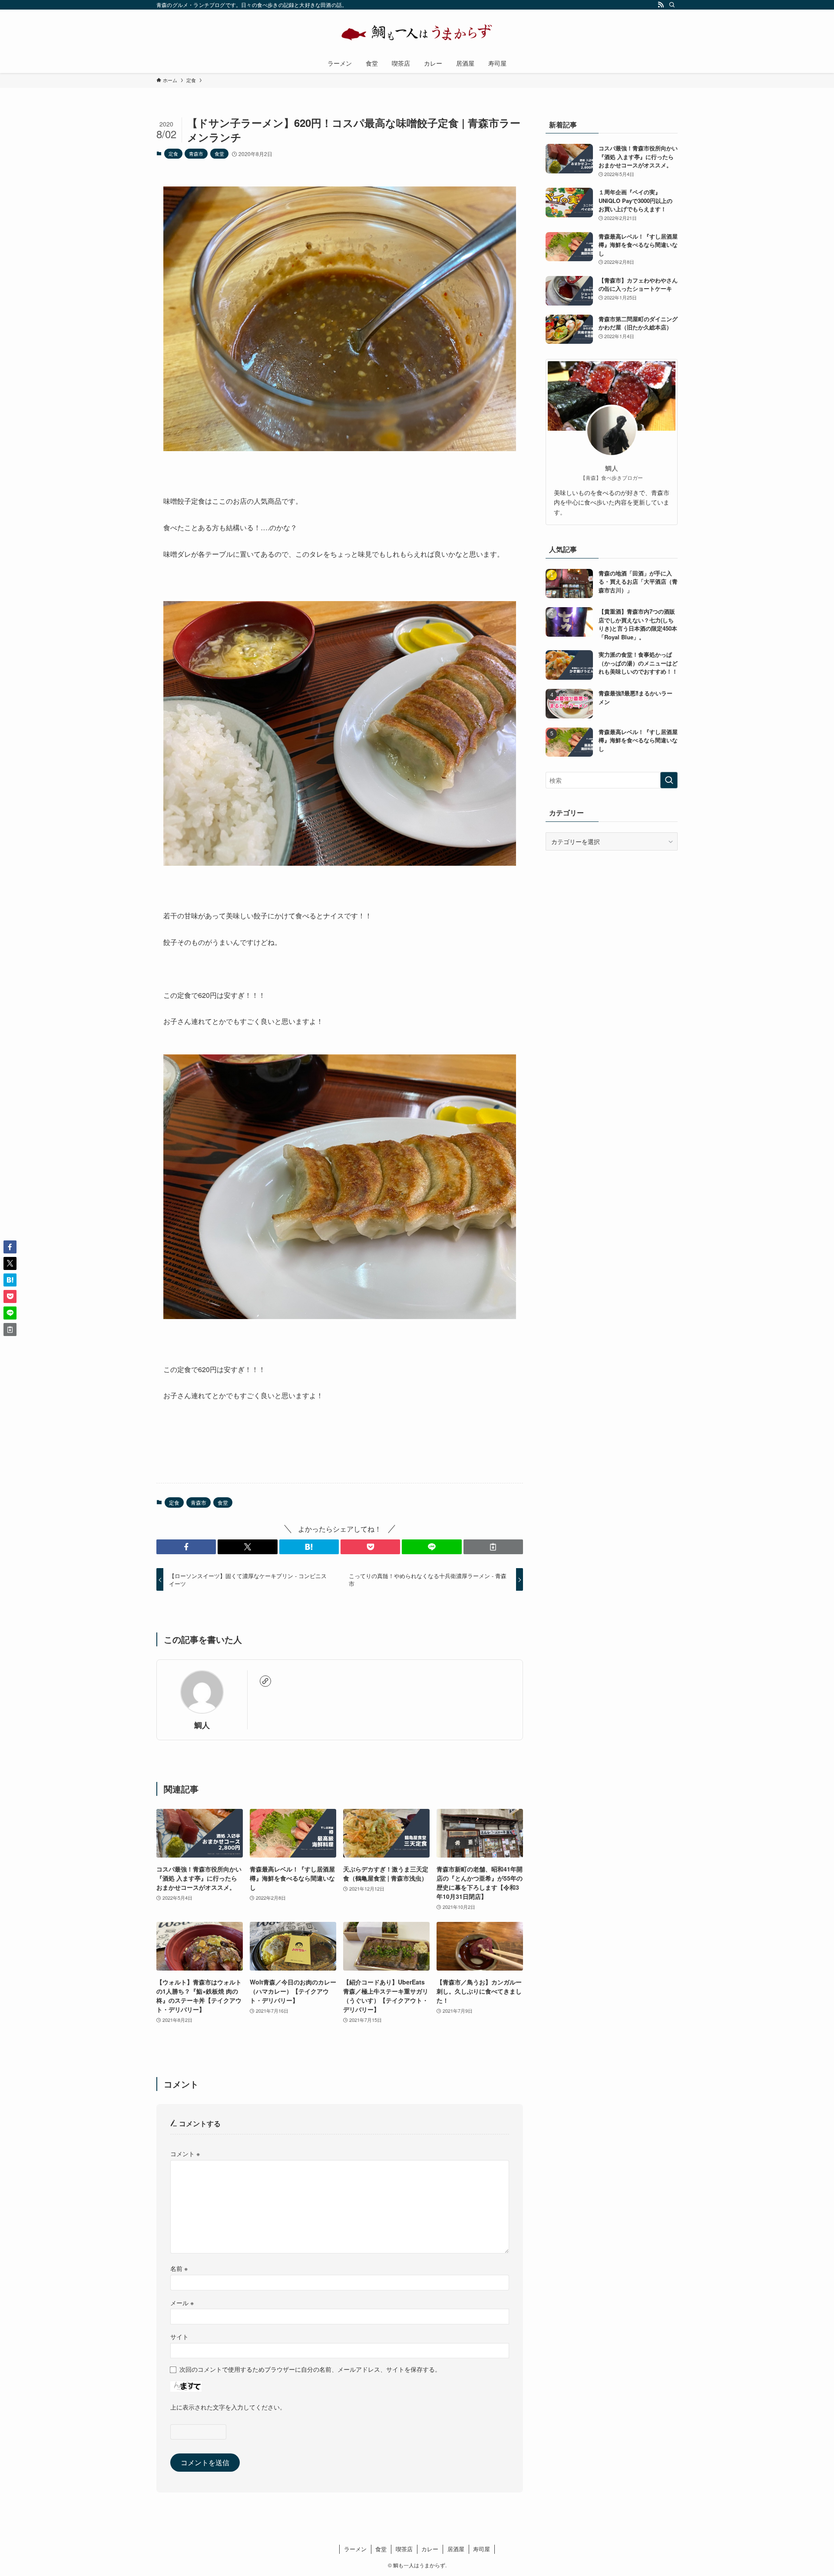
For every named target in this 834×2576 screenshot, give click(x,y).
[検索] (672, 5)
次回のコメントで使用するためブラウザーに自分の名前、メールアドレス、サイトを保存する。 (310, 2369)
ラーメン (355, 2549)
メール (182, 2302)
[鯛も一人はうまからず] (417, 33)
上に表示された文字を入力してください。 (228, 2407)
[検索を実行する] (669, 780)
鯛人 (202, 1725)
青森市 (196, 153)
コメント (185, 2153)
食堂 (219, 153)
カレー (430, 2549)
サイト (179, 2336)
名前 (179, 2268)
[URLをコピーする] (493, 1547)
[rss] (661, 5)
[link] (265, 1681)
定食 (173, 153)
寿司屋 (482, 2549)
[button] (186, 1547)
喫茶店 (404, 2549)
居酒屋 (456, 2549)
